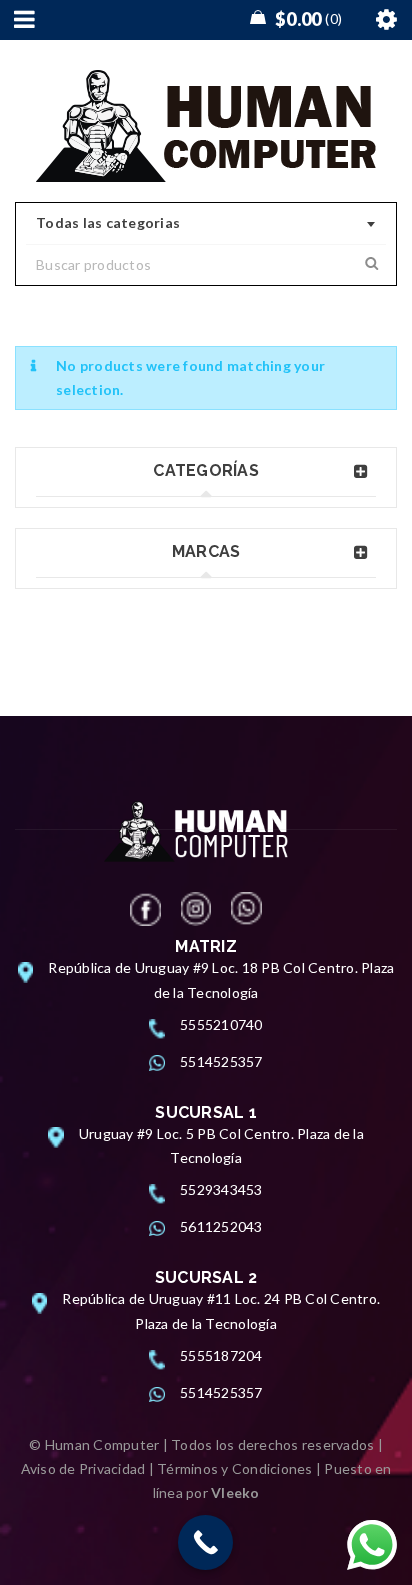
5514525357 (221, 1061)
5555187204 (221, 1355)
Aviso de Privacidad (83, 1468)
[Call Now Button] (205, 1542)
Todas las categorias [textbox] (108, 222)
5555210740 (221, 1024)
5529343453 (221, 1189)
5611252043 (221, 1226)
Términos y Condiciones (235, 1468)
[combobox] (206, 224)
